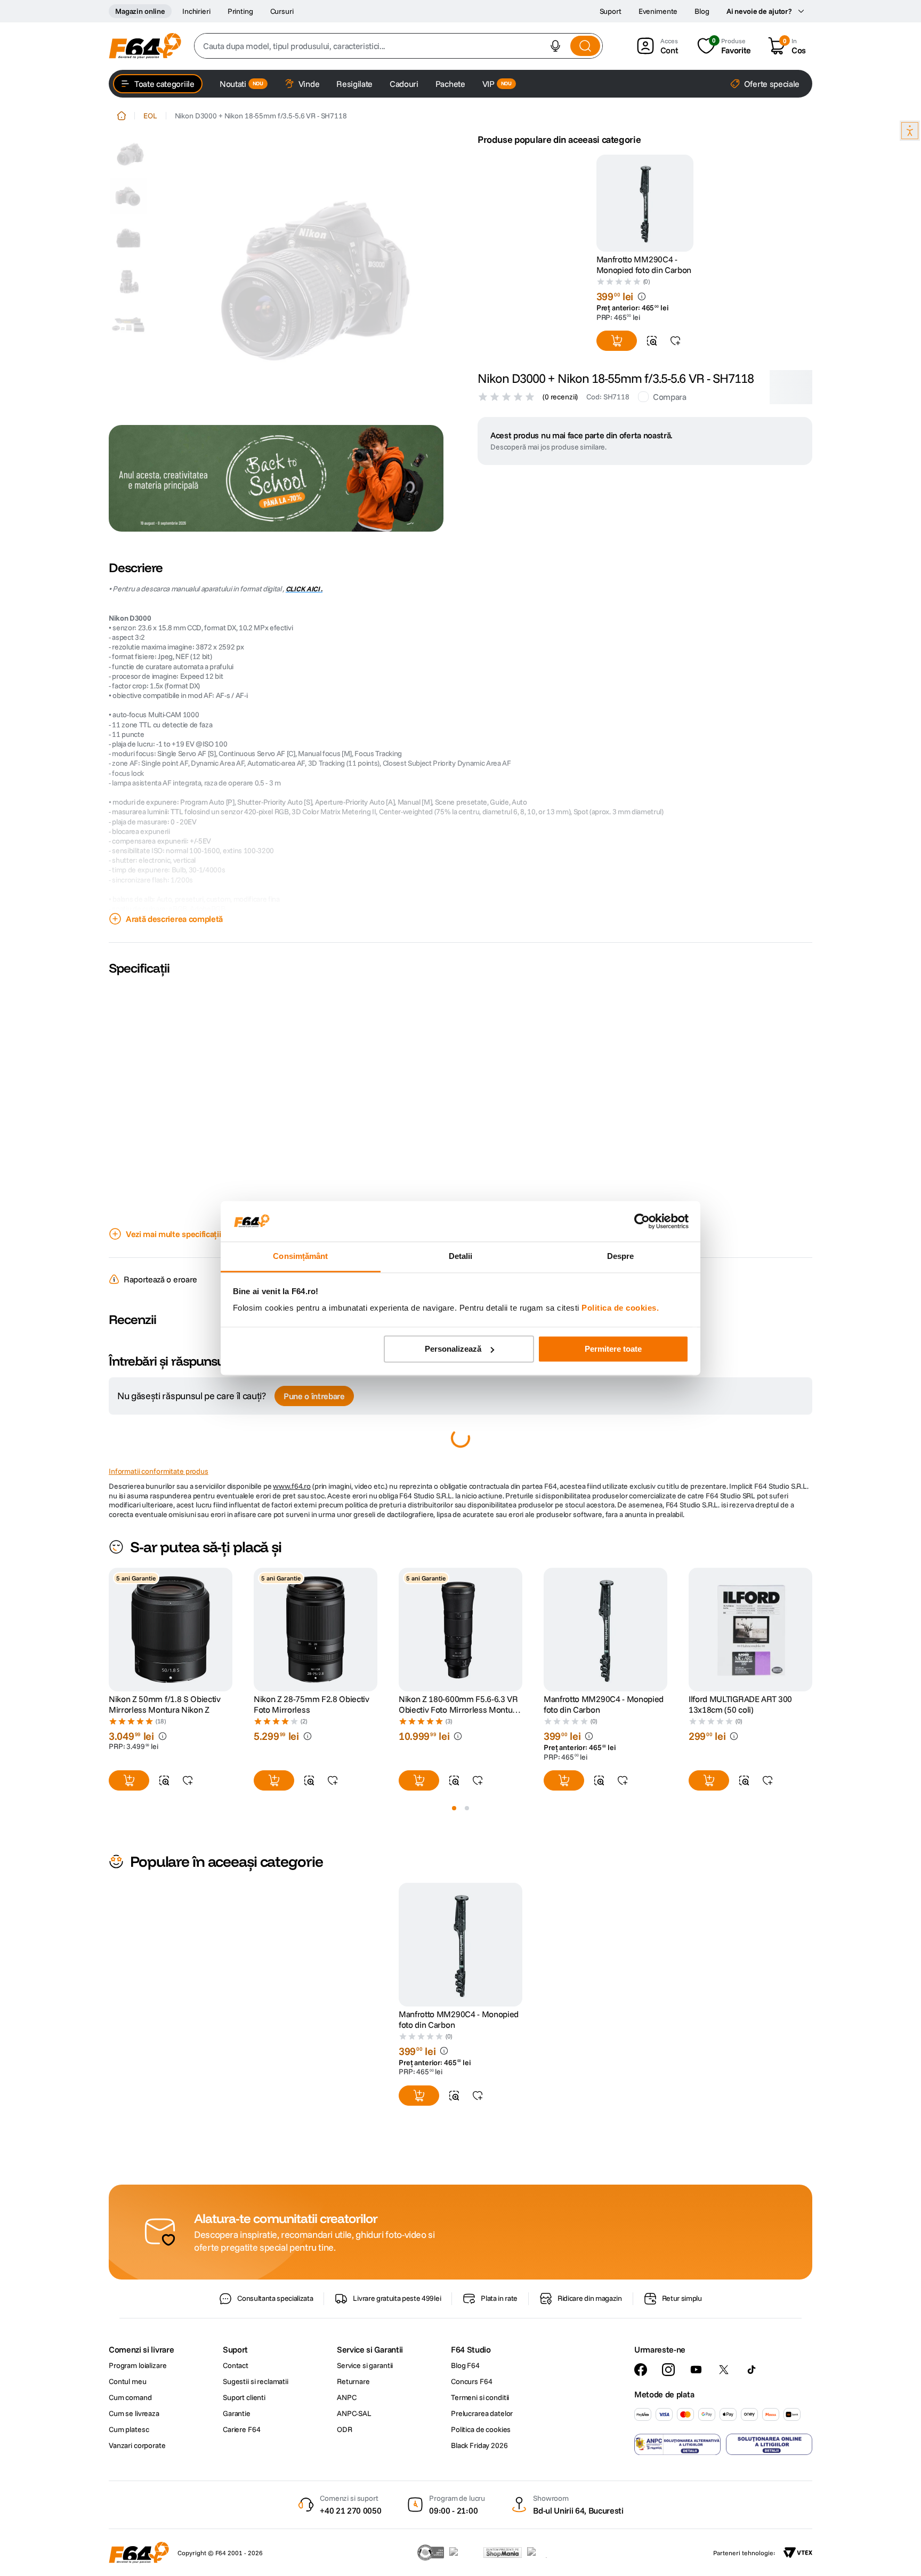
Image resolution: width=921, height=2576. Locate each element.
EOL (150, 116)
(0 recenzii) (560, 397)
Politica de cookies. (620, 1308)
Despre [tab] (621, 1257)
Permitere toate (613, 1349)
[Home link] (122, 116)
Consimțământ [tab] (300, 1257)
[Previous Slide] (109, 1846)
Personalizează (453, 1349)
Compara (670, 397)
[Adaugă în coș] (617, 341)
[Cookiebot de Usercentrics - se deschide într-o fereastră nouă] (642, 1221)
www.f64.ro (292, 1703)
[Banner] (276, 478)
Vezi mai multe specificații (173, 1234)
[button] (555, 46)
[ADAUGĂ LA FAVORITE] (675, 341)
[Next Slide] (812, 1846)
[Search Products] (585, 46)
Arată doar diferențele (163, 1498)
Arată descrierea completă (174, 919)
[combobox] (398, 46)
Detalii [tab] (461, 1257)
